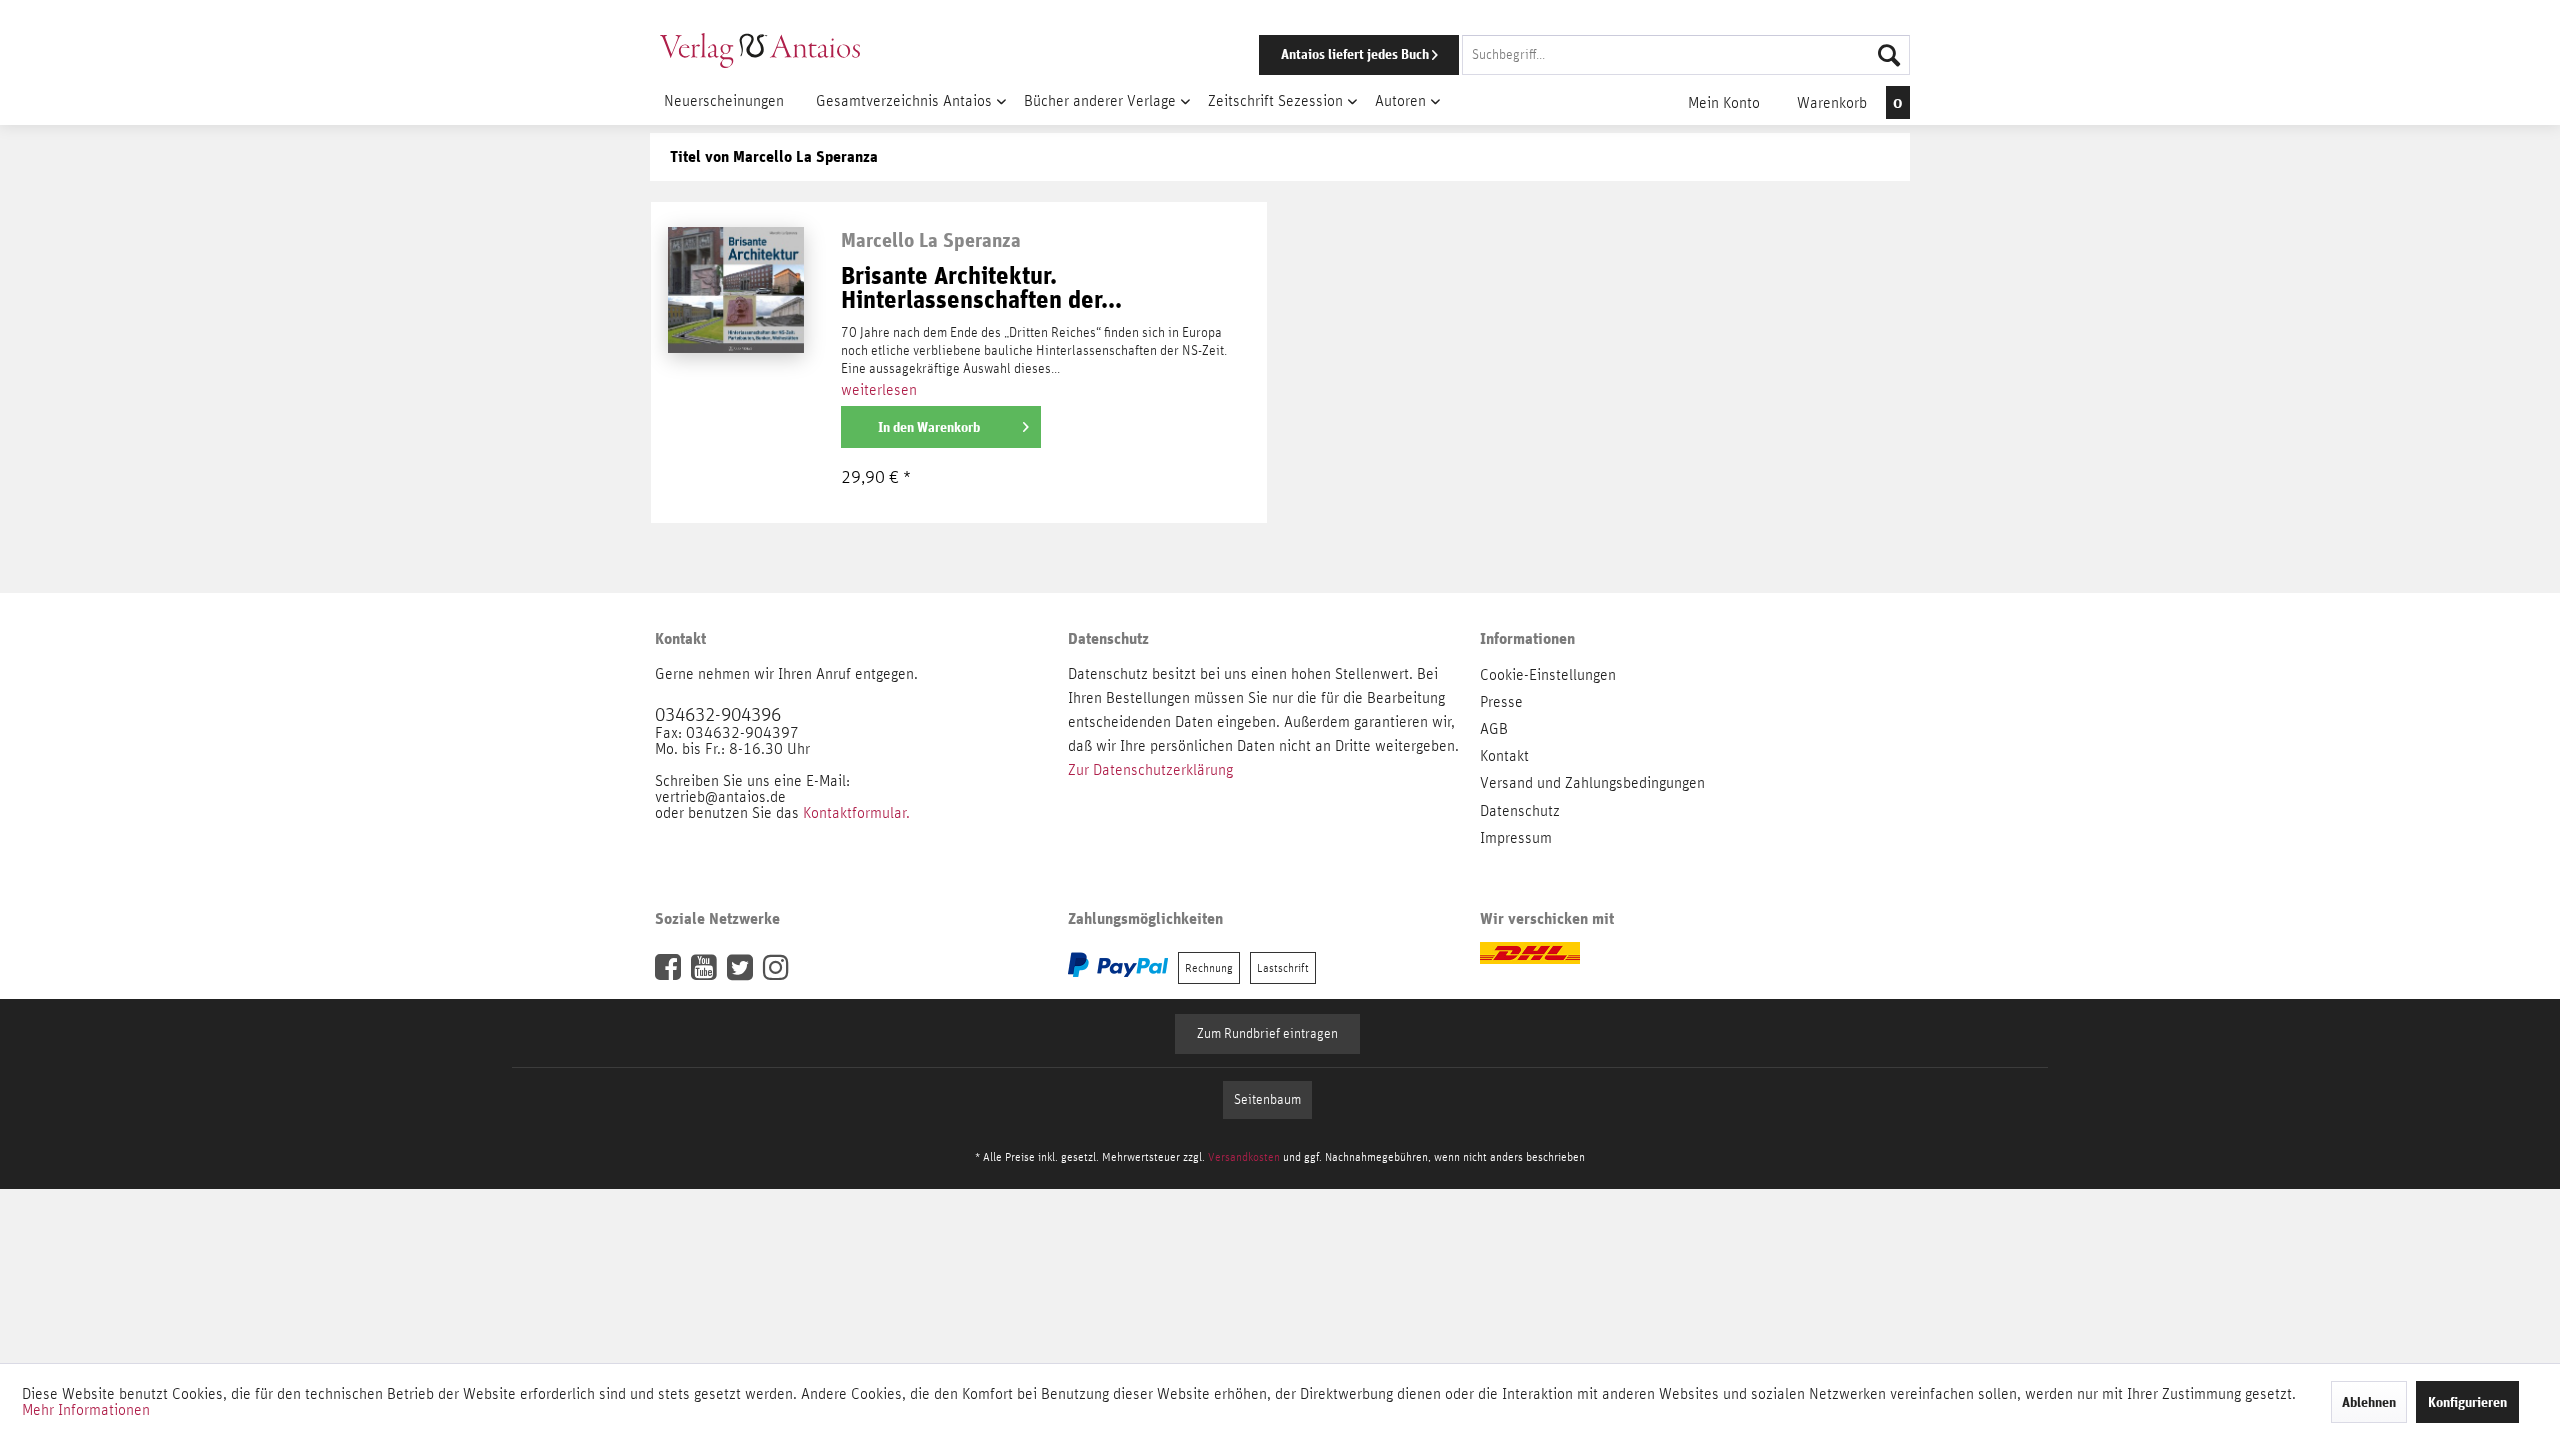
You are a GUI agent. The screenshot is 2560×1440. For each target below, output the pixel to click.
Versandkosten (1244, 1157)
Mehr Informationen (86, 1410)
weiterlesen (879, 390)
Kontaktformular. (856, 813)
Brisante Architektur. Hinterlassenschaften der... (981, 288)
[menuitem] (1557, 55)
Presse (1501, 702)
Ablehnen (2369, 1402)
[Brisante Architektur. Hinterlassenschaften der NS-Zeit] (736, 387)
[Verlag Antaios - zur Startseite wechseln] (760, 50)
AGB (1494, 729)
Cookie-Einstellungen (1548, 675)
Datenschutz (1520, 811)
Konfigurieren (2467, 1402)
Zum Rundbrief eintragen (1267, 1034)
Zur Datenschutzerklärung (1150, 770)
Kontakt (1504, 756)
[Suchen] (1889, 55)
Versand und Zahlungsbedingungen (1592, 783)
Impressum (1516, 838)
